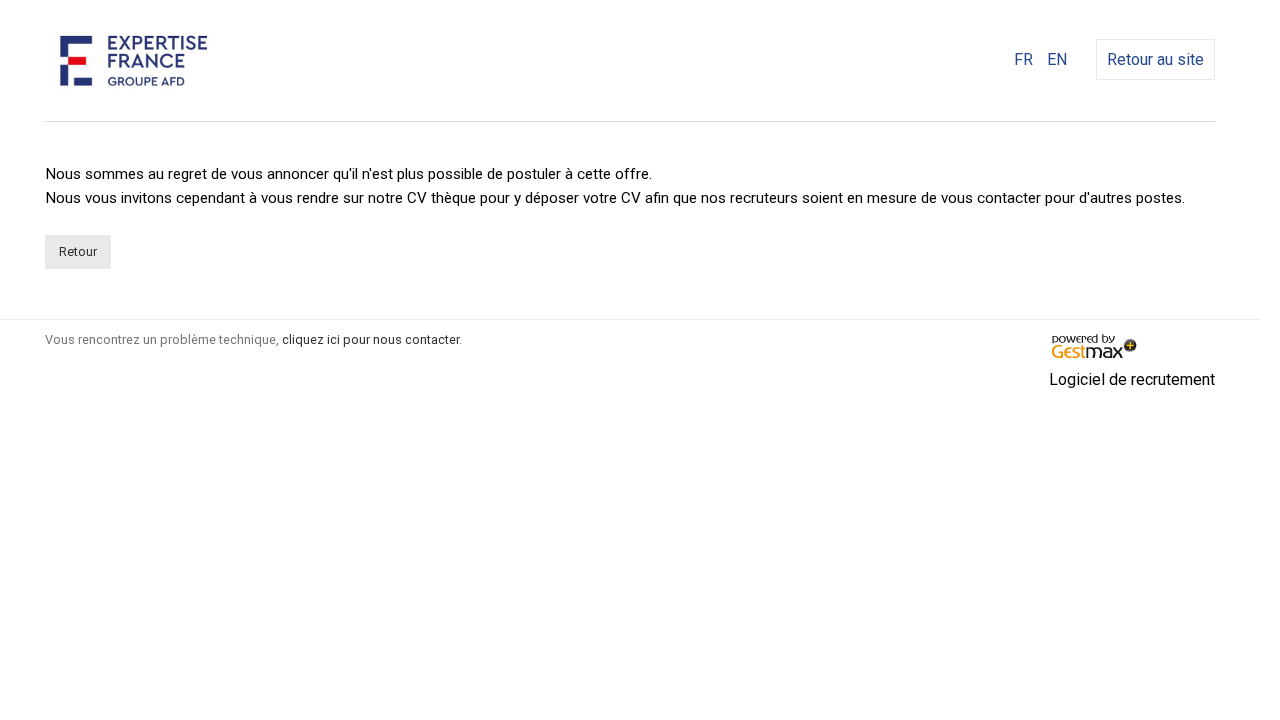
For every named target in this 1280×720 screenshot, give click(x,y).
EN (1057, 59)
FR (1023, 59)
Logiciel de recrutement (1132, 379)
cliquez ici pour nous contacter (370, 339)
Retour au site (1155, 59)
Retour (78, 251)
